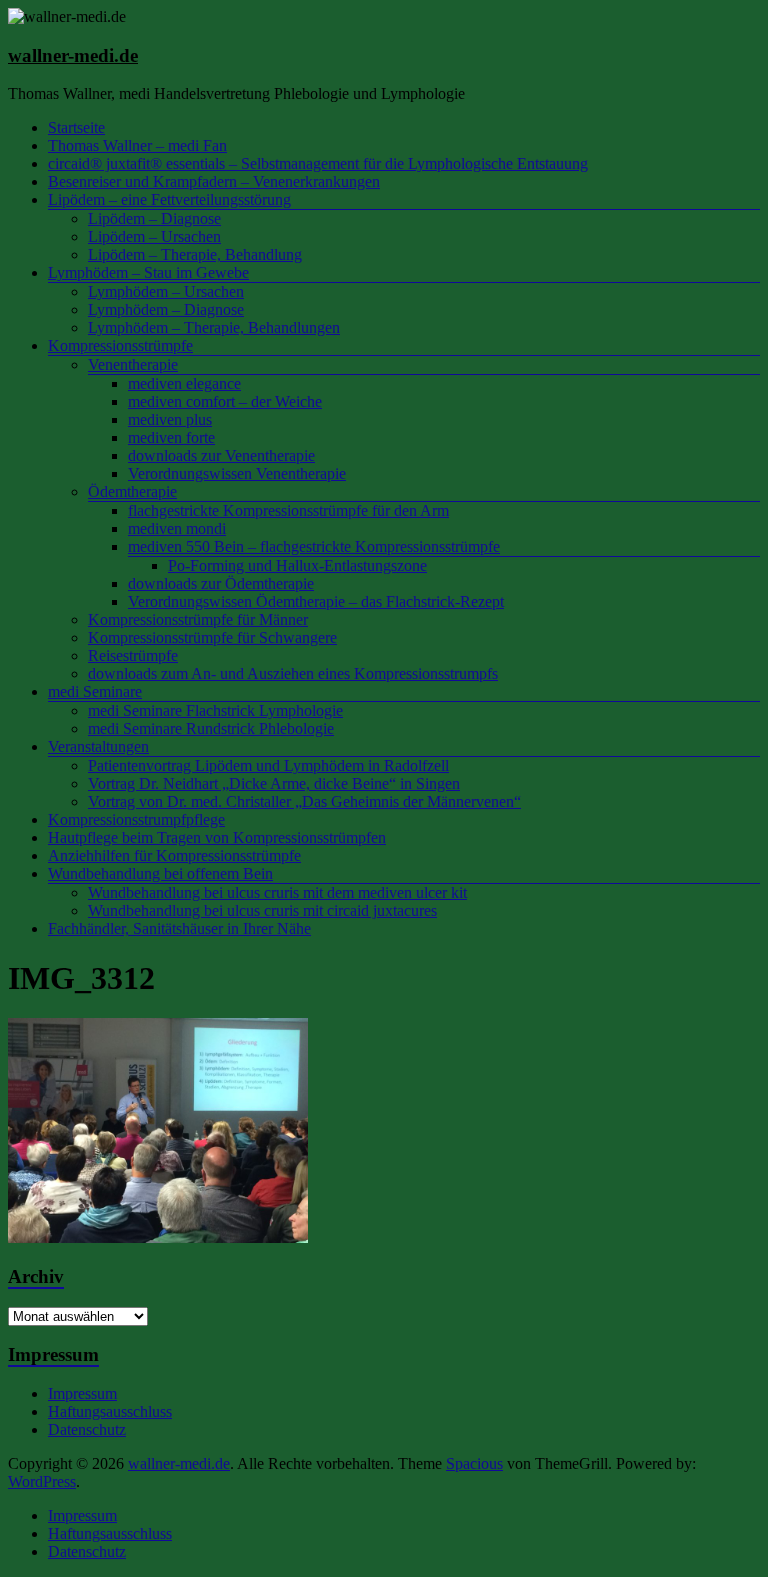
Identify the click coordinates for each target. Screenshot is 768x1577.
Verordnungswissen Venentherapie (237, 473)
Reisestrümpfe (133, 655)
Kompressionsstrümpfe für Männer (198, 619)
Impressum (82, 1393)
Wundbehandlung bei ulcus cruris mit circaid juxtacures (262, 910)
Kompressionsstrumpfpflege (136, 819)
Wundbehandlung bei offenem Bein (160, 873)
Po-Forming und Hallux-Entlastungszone (297, 565)
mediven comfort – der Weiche (225, 401)
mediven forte (171, 437)
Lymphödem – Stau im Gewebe (148, 272)
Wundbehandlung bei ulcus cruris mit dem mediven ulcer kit (277, 892)
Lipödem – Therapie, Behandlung (195, 254)
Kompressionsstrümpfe (120, 345)
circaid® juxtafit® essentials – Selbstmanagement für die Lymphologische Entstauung (318, 163)
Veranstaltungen (98, 746)
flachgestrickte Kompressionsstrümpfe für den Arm (288, 510)
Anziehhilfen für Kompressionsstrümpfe (174, 855)
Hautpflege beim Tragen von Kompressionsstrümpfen (217, 837)
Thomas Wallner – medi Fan (137, 145)
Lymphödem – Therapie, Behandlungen (214, 327)
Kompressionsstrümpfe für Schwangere (212, 637)
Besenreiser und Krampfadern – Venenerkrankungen (214, 181)
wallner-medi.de (73, 55)
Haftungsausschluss (110, 1411)
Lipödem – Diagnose (154, 218)
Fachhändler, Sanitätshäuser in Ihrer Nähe (179, 928)
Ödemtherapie (132, 491)
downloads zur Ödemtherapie (221, 583)
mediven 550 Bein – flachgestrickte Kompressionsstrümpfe (314, 546)
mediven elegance (184, 383)
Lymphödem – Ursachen (166, 291)
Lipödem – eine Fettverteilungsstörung (169, 199)
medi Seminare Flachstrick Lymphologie (215, 710)
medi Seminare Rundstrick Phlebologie (211, 728)
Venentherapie (133, 364)
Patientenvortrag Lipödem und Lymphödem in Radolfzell (268, 765)
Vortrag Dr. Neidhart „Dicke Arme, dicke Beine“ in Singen (274, 783)
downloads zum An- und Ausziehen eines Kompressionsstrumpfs (293, 673)
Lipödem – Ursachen (154, 236)
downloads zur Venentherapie (221, 455)
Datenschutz (87, 1429)
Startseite (76, 127)
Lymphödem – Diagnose (166, 309)
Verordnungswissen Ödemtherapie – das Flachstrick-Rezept (316, 601)
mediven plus (170, 419)
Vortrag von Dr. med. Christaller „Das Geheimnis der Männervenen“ (304, 801)
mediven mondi (177, 528)
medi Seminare (95, 691)
